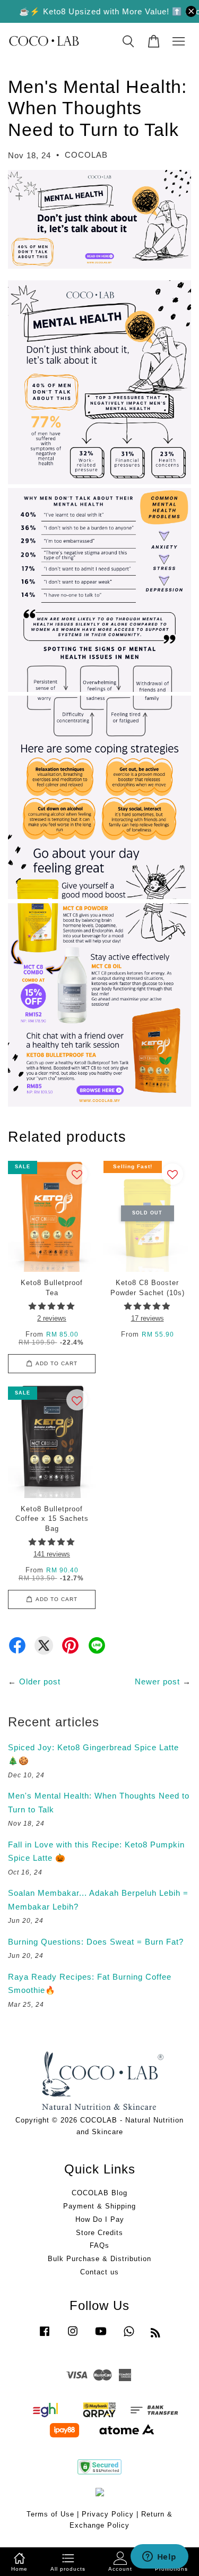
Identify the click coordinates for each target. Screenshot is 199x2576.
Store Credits (99, 2233)
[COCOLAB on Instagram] (73, 2336)
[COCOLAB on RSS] (156, 2335)
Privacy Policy (108, 2514)
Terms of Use (50, 2514)
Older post (40, 1681)
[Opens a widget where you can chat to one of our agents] (159, 2557)
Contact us (99, 2272)
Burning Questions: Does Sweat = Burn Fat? (96, 1942)
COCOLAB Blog (99, 2193)
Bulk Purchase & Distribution (99, 2259)
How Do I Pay (100, 2219)
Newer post (157, 1681)
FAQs (99, 2245)
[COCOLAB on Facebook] (45, 2336)
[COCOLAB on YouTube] (101, 2336)
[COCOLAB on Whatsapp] (129, 2336)
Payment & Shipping (99, 2206)
